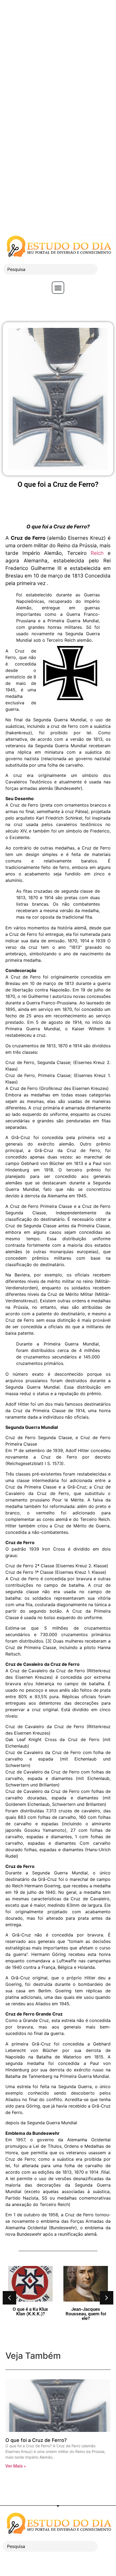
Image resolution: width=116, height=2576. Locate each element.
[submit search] (107, 269)
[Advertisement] (58, 58)
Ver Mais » (16, 2466)
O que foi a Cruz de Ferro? (36, 2440)
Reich (97, 553)
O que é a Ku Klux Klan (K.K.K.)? (30, 2311)
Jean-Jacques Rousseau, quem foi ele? (86, 2314)
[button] (58, 288)
